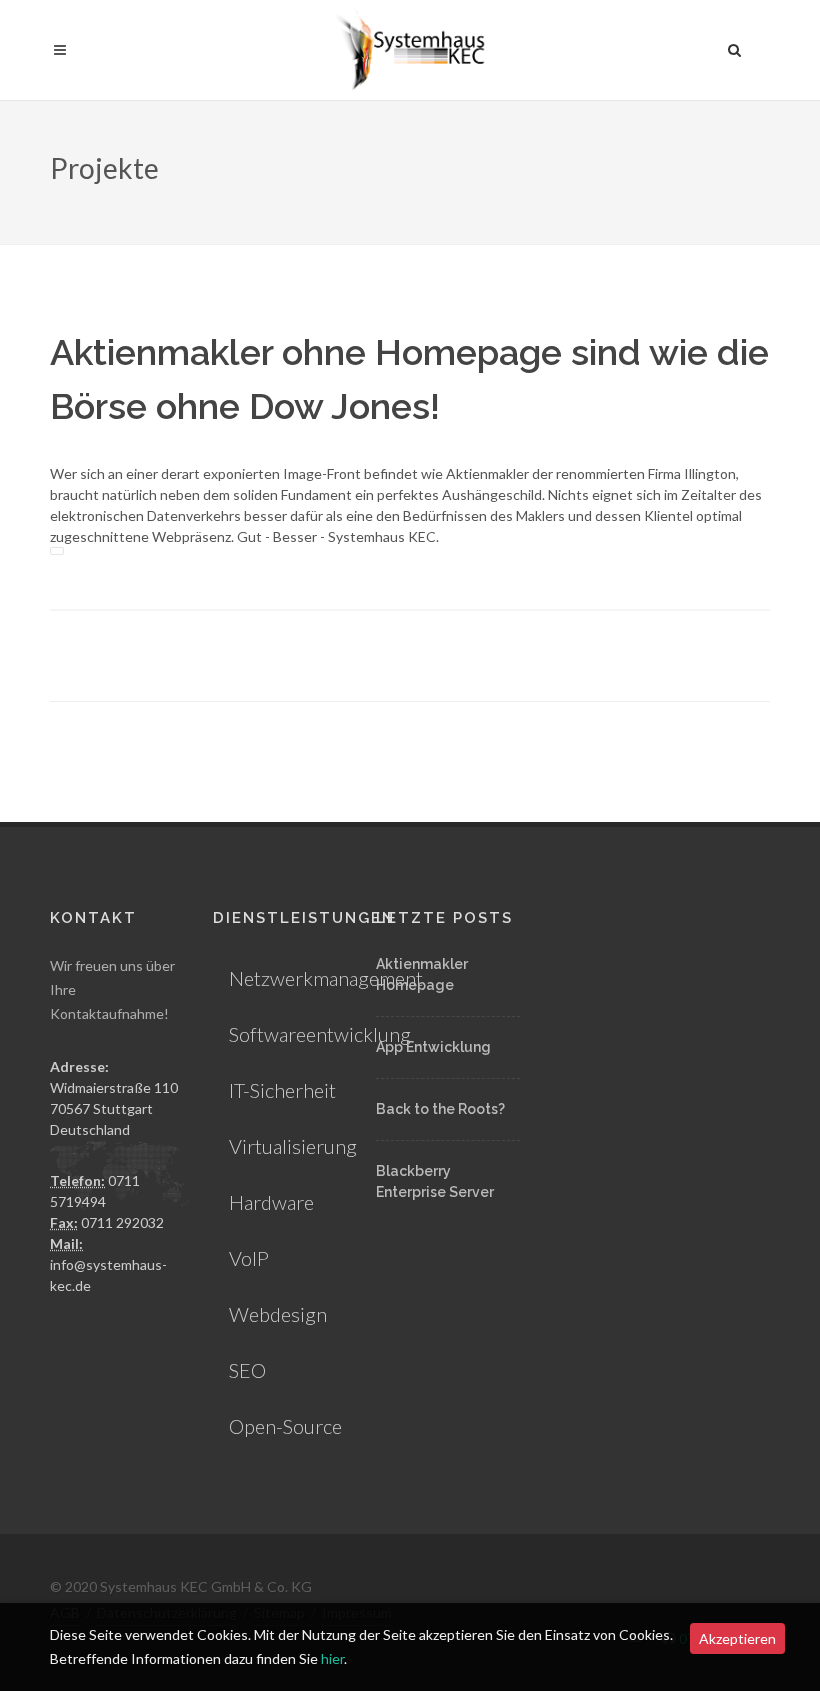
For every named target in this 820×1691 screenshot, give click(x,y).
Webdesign (278, 1314)
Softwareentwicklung (320, 1034)
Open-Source (285, 1426)
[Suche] (735, 47)
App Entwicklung (433, 1047)
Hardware (271, 1202)
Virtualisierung (293, 1146)
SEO (247, 1370)
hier (332, 1658)
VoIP (249, 1258)
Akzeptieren (737, 1638)
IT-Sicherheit (282, 1090)
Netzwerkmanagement (326, 978)
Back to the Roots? (440, 1109)
